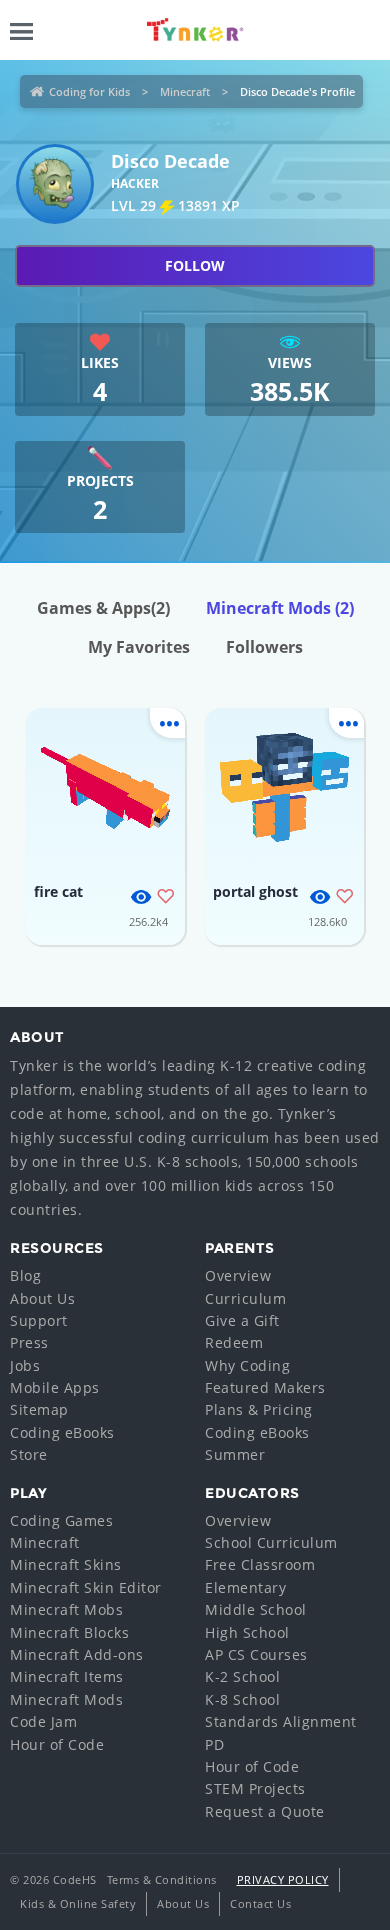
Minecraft (185, 91)
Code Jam (43, 1721)
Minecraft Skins (66, 1564)
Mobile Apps (55, 1387)
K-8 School (242, 1699)
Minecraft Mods (280, 608)
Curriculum (245, 1298)
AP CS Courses (256, 1654)
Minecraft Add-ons (77, 1654)
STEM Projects (255, 1788)
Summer (235, 1454)
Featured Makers (265, 1387)
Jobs (25, 1365)
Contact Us (260, 1903)
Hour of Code (57, 1744)
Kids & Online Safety (78, 1903)
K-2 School (242, 1676)
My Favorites (139, 647)
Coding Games (61, 1520)
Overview (238, 1275)
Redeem (234, 1342)
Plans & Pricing (259, 1409)
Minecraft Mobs (66, 1609)
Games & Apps (103, 608)
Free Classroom (260, 1564)
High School (247, 1632)
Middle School (256, 1609)
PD (214, 1744)
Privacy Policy (283, 1879)
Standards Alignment (281, 1721)
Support (39, 1320)
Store (29, 1454)
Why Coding (247, 1365)
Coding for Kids (89, 91)
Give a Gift (242, 1320)
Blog (25, 1275)
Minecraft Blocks (69, 1632)
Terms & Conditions (162, 1879)
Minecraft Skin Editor (86, 1587)
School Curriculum (271, 1542)
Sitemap (39, 1409)
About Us (42, 1298)
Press (29, 1342)
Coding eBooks (62, 1432)
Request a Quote (265, 1811)
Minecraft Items (67, 1676)
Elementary (245, 1587)
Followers (264, 647)
